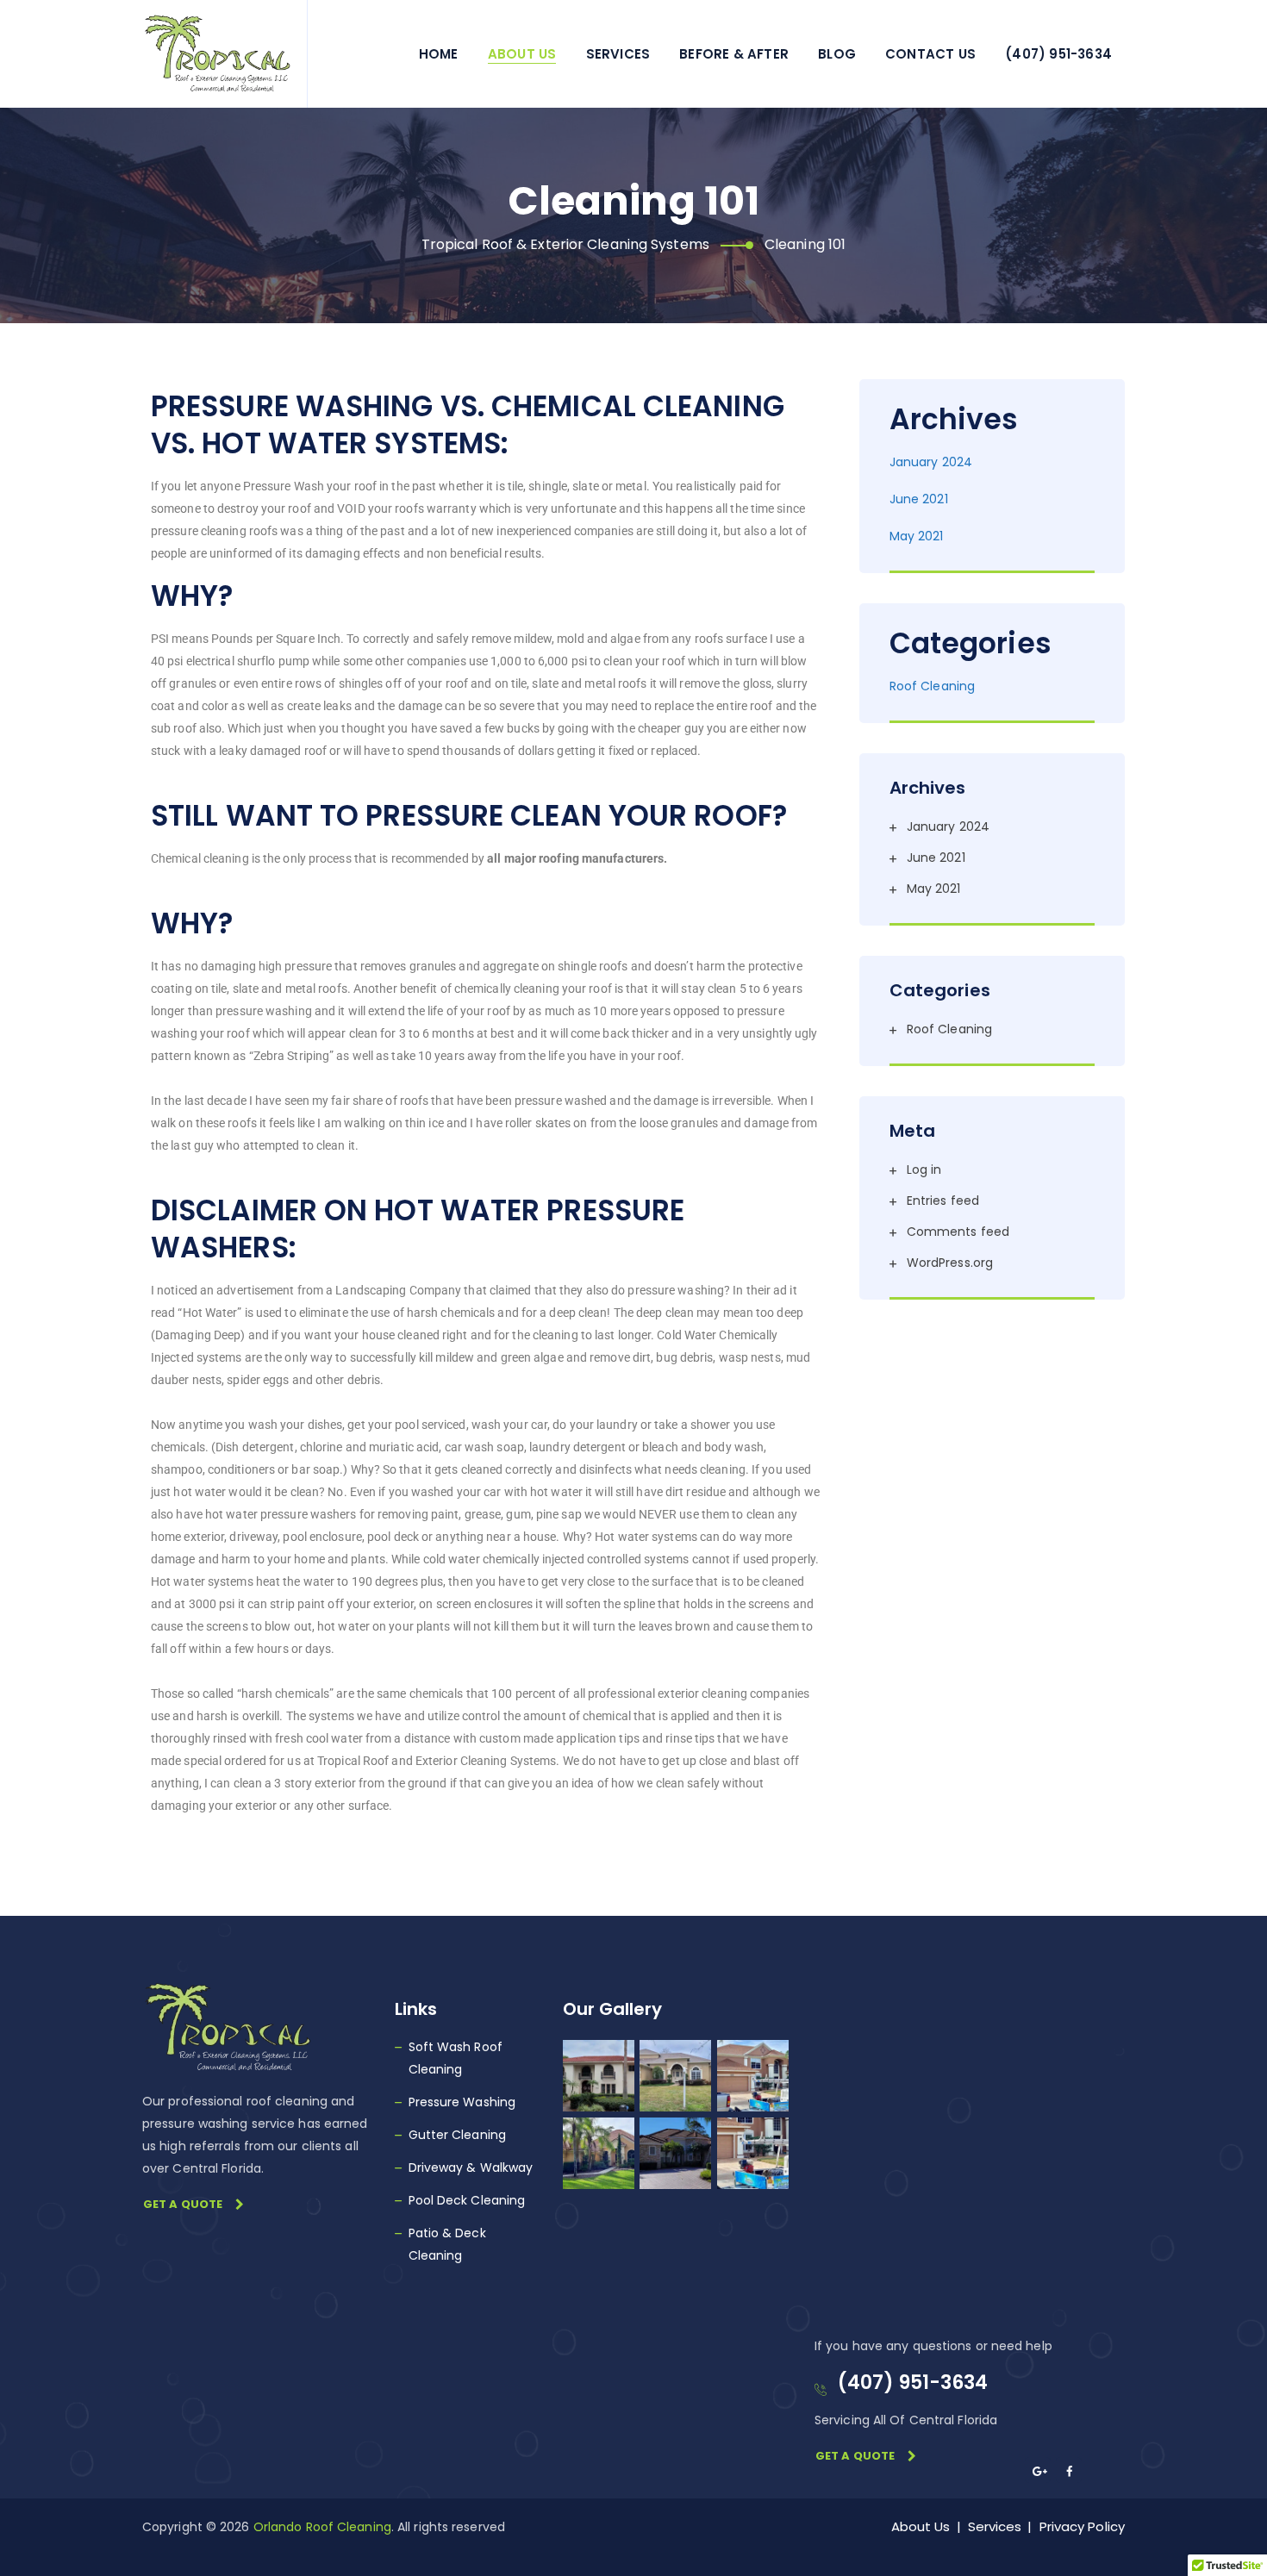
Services (618, 54)
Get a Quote (183, 2204)
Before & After (734, 54)
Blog (837, 54)
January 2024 (931, 462)
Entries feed (943, 1201)
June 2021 (919, 499)
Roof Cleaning (932, 686)
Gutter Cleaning (458, 2135)
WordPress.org (950, 1263)
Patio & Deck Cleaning (447, 2244)
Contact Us (930, 54)
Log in (924, 1169)
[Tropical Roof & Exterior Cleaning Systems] (218, 54)
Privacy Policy (1082, 2526)
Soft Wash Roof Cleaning (456, 2058)
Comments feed (958, 1232)
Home (439, 54)
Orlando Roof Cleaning (322, 2527)
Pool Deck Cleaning (467, 2200)
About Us (522, 54)
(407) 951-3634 (1058, 54)
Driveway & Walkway (471, 2167)
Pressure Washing (462, 2102)
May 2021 (917, 536)
